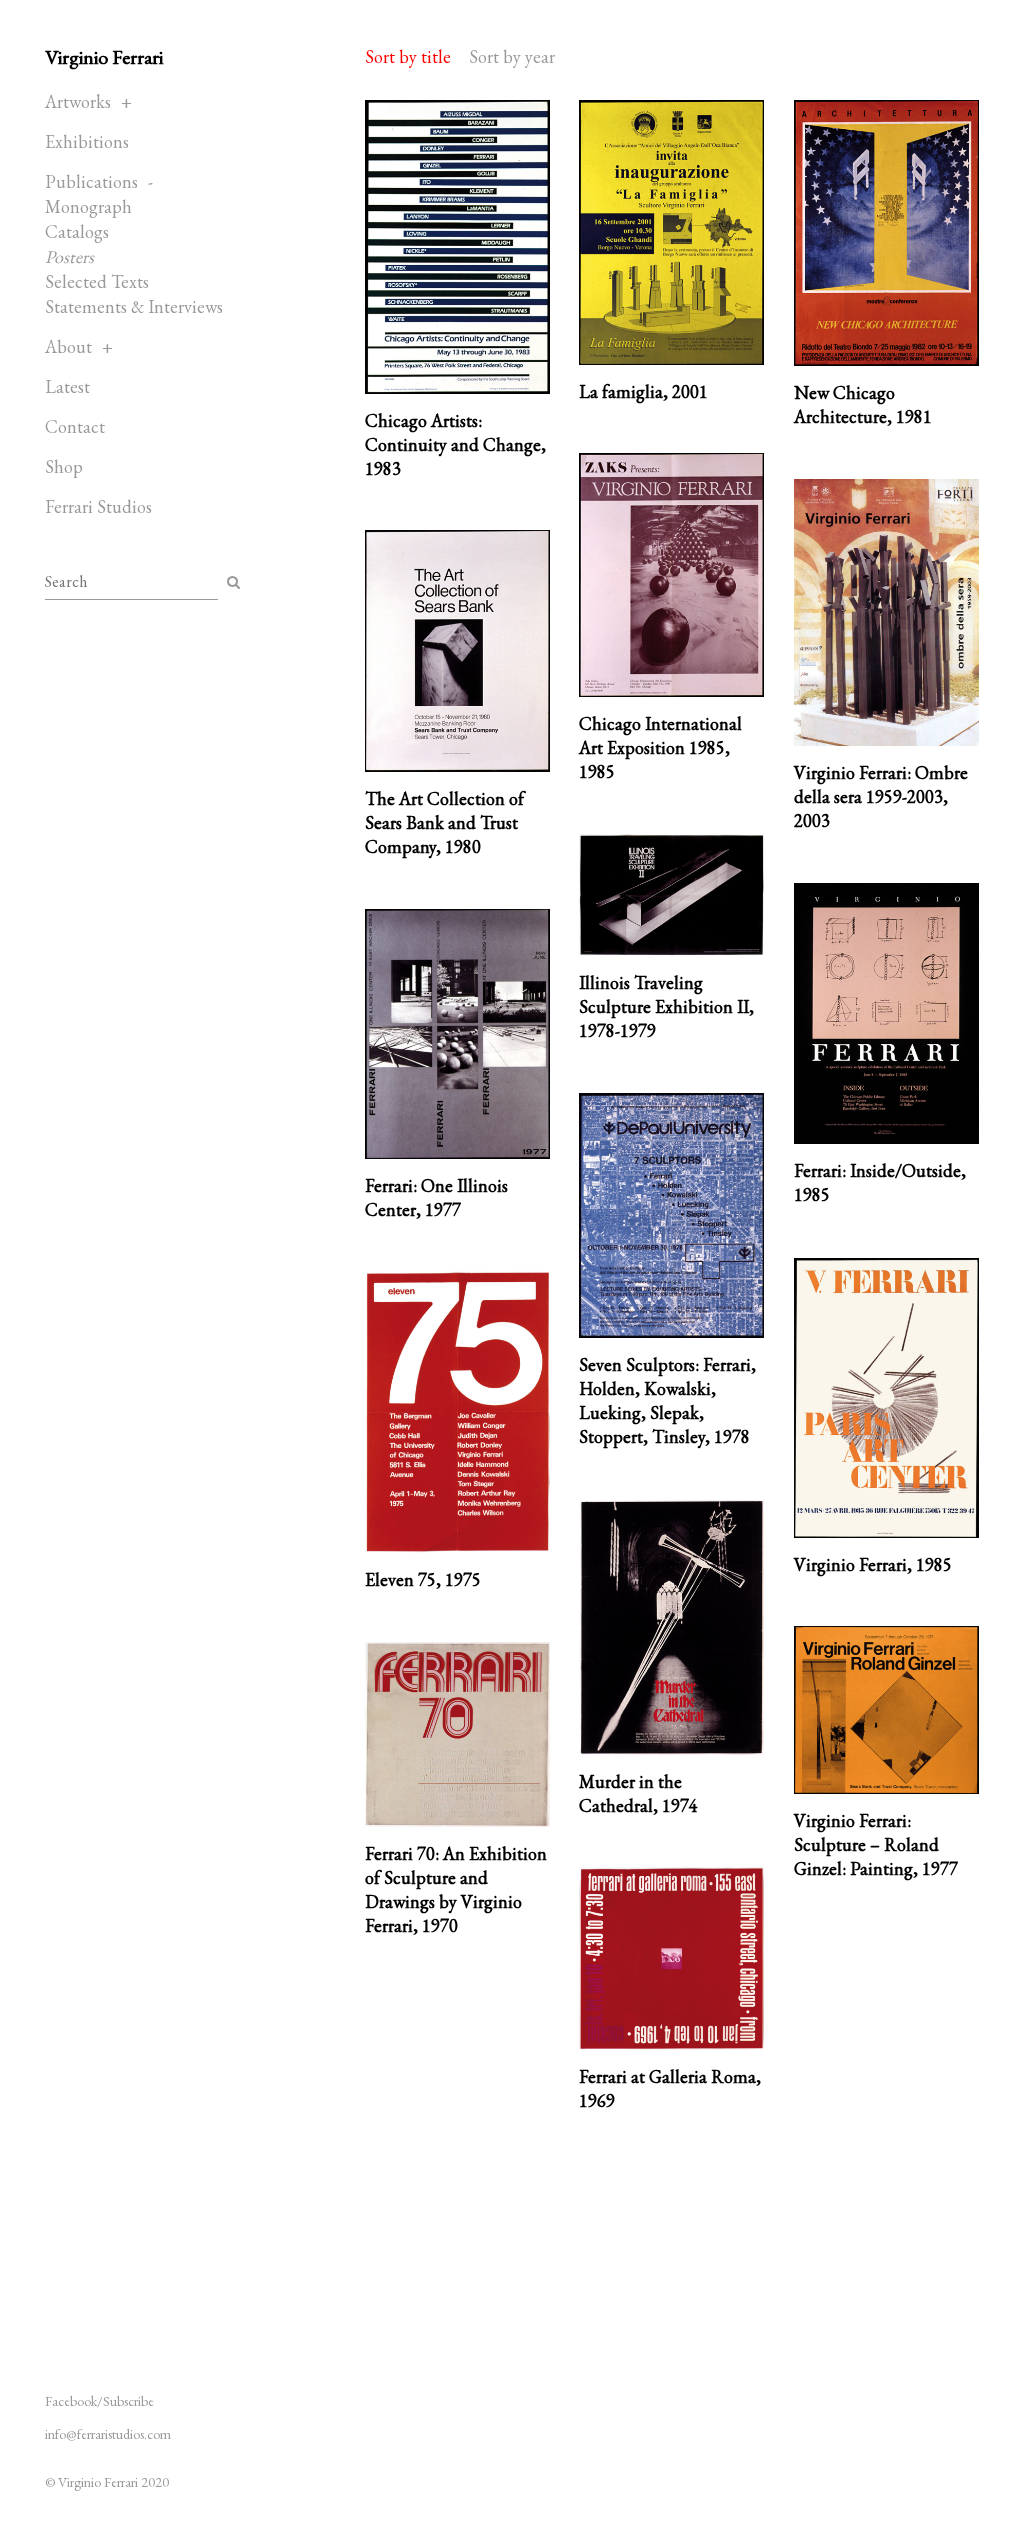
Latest (67, 386)
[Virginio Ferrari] (886, 1398)
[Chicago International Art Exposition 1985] (671, 575)
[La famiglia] (671, 232)
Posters (69, 256)
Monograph (88, 206)
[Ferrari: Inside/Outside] (886, 1013)
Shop (64, 466)
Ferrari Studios (98, 506)
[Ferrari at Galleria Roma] (671, 1958)
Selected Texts (97, 281)
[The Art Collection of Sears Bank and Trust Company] (457, 651)
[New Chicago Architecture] (886, 233)
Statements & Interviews (134, 306)
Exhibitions (87, 141)
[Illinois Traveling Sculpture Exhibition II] (671, 895)
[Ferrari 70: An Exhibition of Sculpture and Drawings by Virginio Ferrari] (457, 1734)
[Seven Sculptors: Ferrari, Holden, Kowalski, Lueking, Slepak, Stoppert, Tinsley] (671, 1215)
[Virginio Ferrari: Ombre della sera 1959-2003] (886, 612)
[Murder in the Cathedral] (671, 1627)
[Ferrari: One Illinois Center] (457, 1034)
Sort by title (408, 56)
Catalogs (77, 231)
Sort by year (512, 56)
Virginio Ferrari (104, 57)
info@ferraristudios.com (108, 2434)
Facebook (71, 2401)
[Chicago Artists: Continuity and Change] (457, 247)
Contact (75, 426)
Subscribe (128, 2401)
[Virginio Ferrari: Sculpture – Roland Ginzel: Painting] (886, 1710)
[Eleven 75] (457, 1412)
